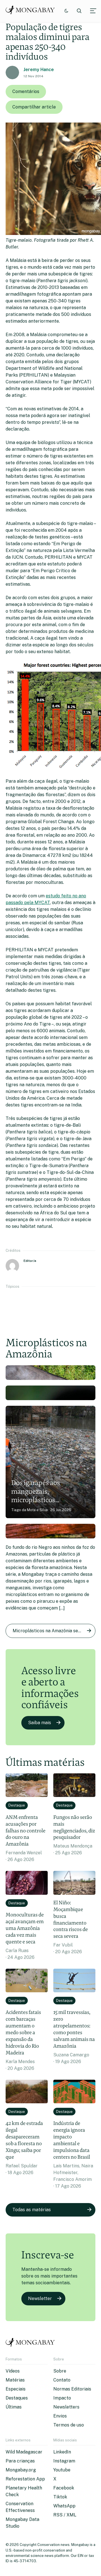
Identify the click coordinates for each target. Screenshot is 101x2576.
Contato (62, 2380)
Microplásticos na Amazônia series (49, 1631)
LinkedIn (62, 2452)
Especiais (16, 2389)
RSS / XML (65, 2515)
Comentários (26, 91)
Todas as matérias (32, 2210)
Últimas (14, 2407)
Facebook (64, 2488)
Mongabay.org (21, 2470)
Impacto (62, 2398)
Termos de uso (69, 2425)
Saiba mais (40, 1723)
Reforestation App (25, 2479)
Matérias (15, 2380)
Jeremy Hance (39, 70)
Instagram (64, 2461)
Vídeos (13, 2371)
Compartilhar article (34, 107)
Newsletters (66, 2407)
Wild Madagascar (24, 2452)
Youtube (62, 2470)
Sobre (60, 2371)
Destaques (17, 2398)
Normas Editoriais (72, 2389)
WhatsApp (64, 2506)
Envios (60, 2416)
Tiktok (60, 2497)
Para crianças (20, 2461)
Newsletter (40, 2298)
